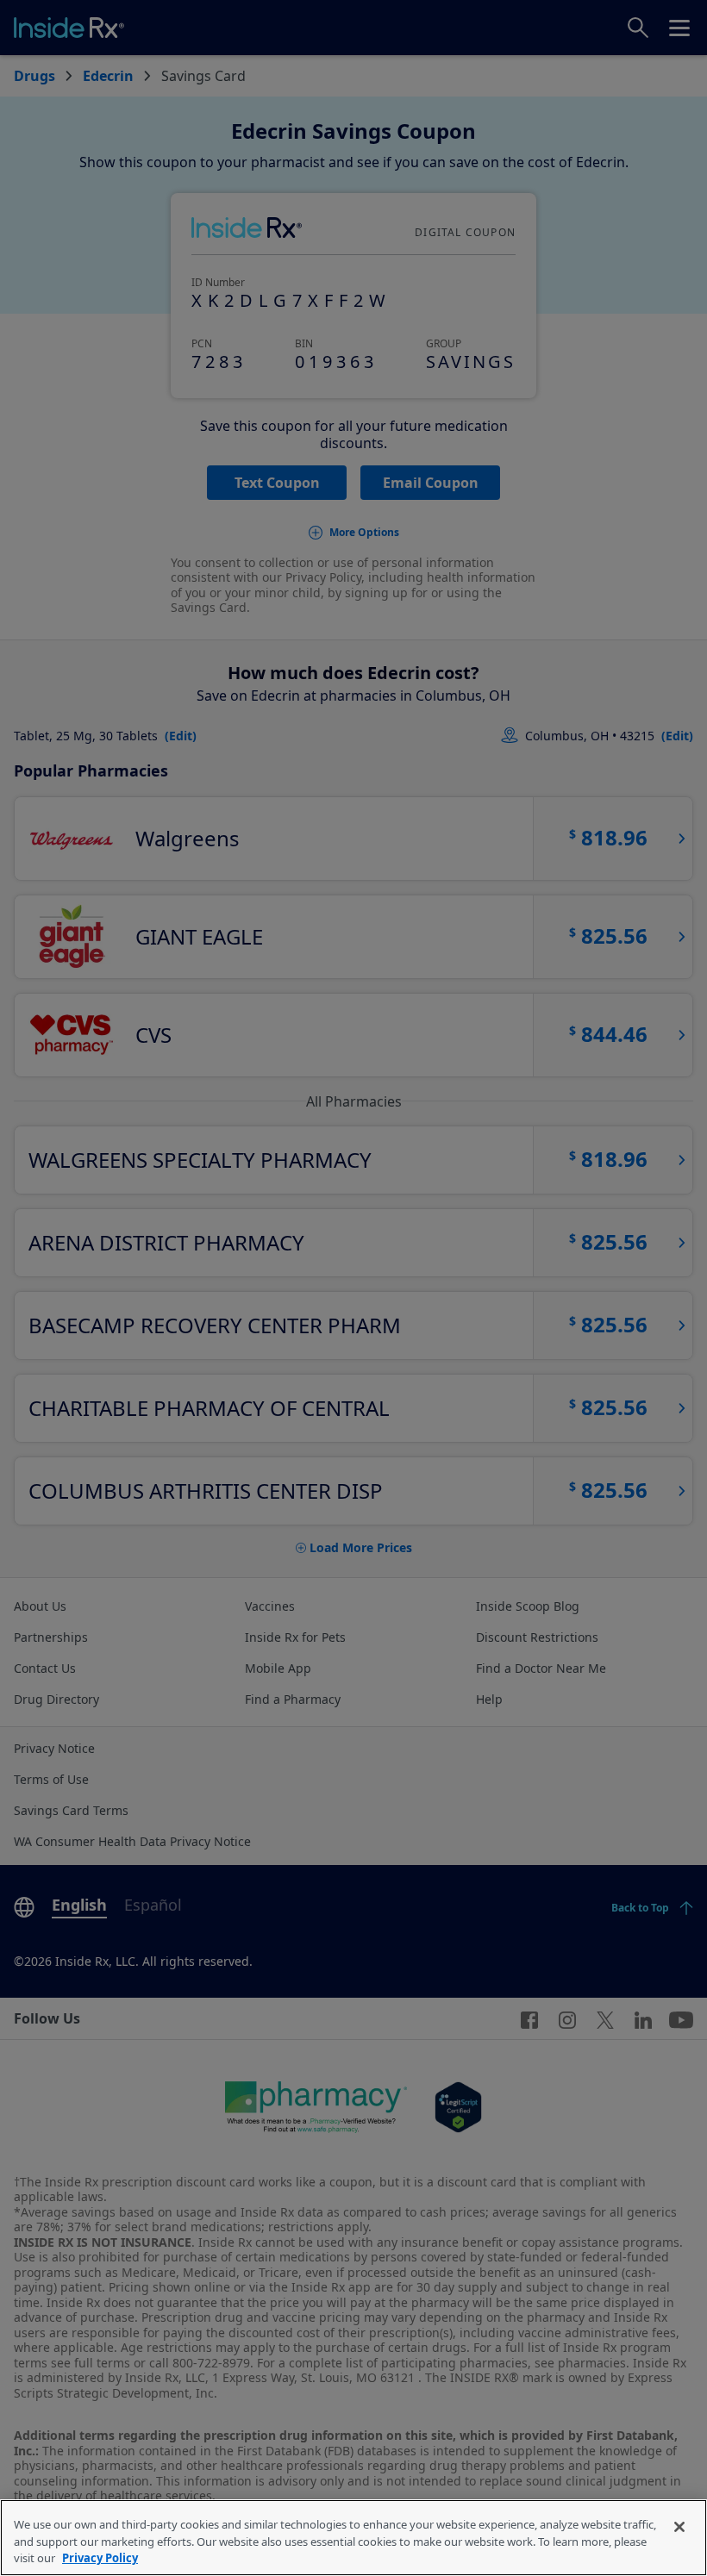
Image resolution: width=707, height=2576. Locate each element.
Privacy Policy (100, 2558)
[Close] (679, 2527)
